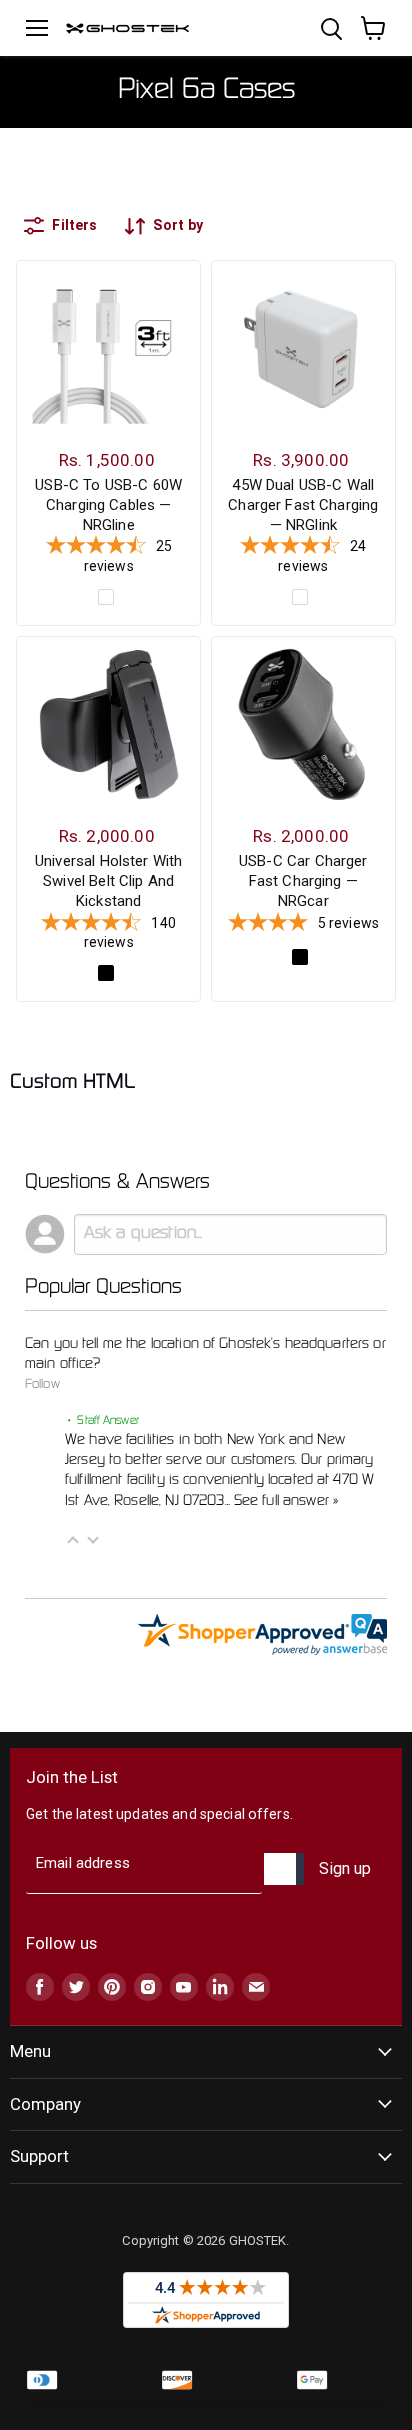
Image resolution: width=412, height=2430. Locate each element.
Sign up (345, 1868)
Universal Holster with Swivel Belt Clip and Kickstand (108, 880)
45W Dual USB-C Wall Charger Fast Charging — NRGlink (303, 504)
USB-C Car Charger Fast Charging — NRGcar (303, 880)
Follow (42, 1385)
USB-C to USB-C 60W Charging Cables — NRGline (108, 504)
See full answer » (286, 1501)
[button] (73, 1540)
